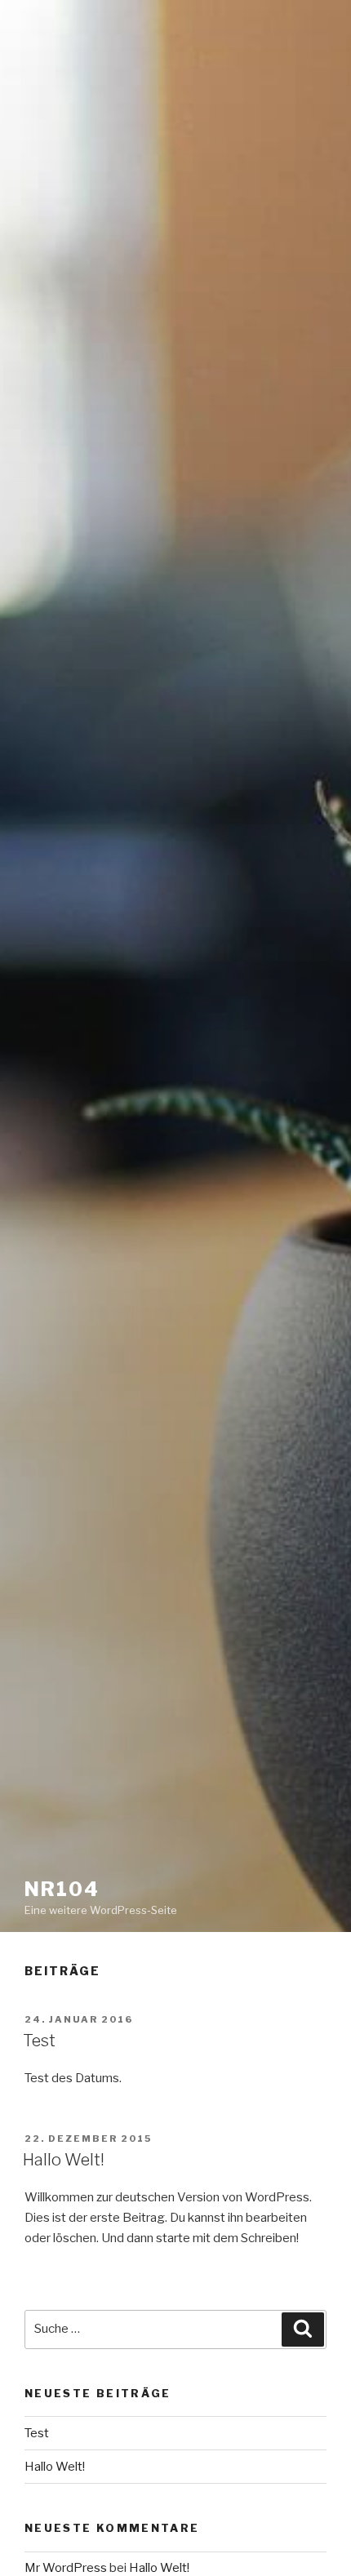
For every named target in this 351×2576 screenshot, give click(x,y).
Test (39, 2041)
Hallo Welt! (64, 2160)
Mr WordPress (66, 2568)
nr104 (62, 1889)
